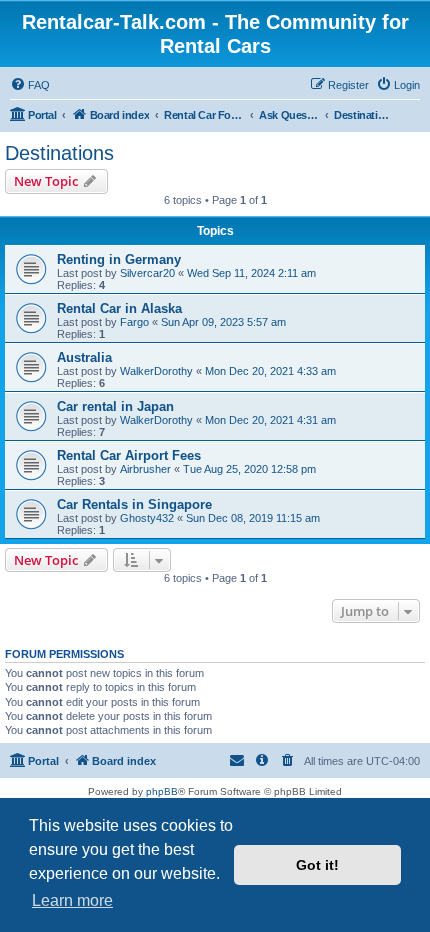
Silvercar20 (147, 273)
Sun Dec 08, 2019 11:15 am (253, 518)
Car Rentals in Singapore (134, 504)
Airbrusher (145, 469)
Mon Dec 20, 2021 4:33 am (270, 371)
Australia (84, 357)
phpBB (162, 791)
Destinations (59, 153)
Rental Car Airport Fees (129, 455)
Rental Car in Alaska (119, 308)
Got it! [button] (317, 865)
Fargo (134, 322)
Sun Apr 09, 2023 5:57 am (223, 322)
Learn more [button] (72, 900)
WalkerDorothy (156, 371)
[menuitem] (30, 85)
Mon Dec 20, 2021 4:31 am (270, 420)
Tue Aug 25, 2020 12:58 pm (249, 469)
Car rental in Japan (115, 406)
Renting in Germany (119, 259)
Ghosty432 (147, 518)
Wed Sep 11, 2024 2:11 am (251, 273)
